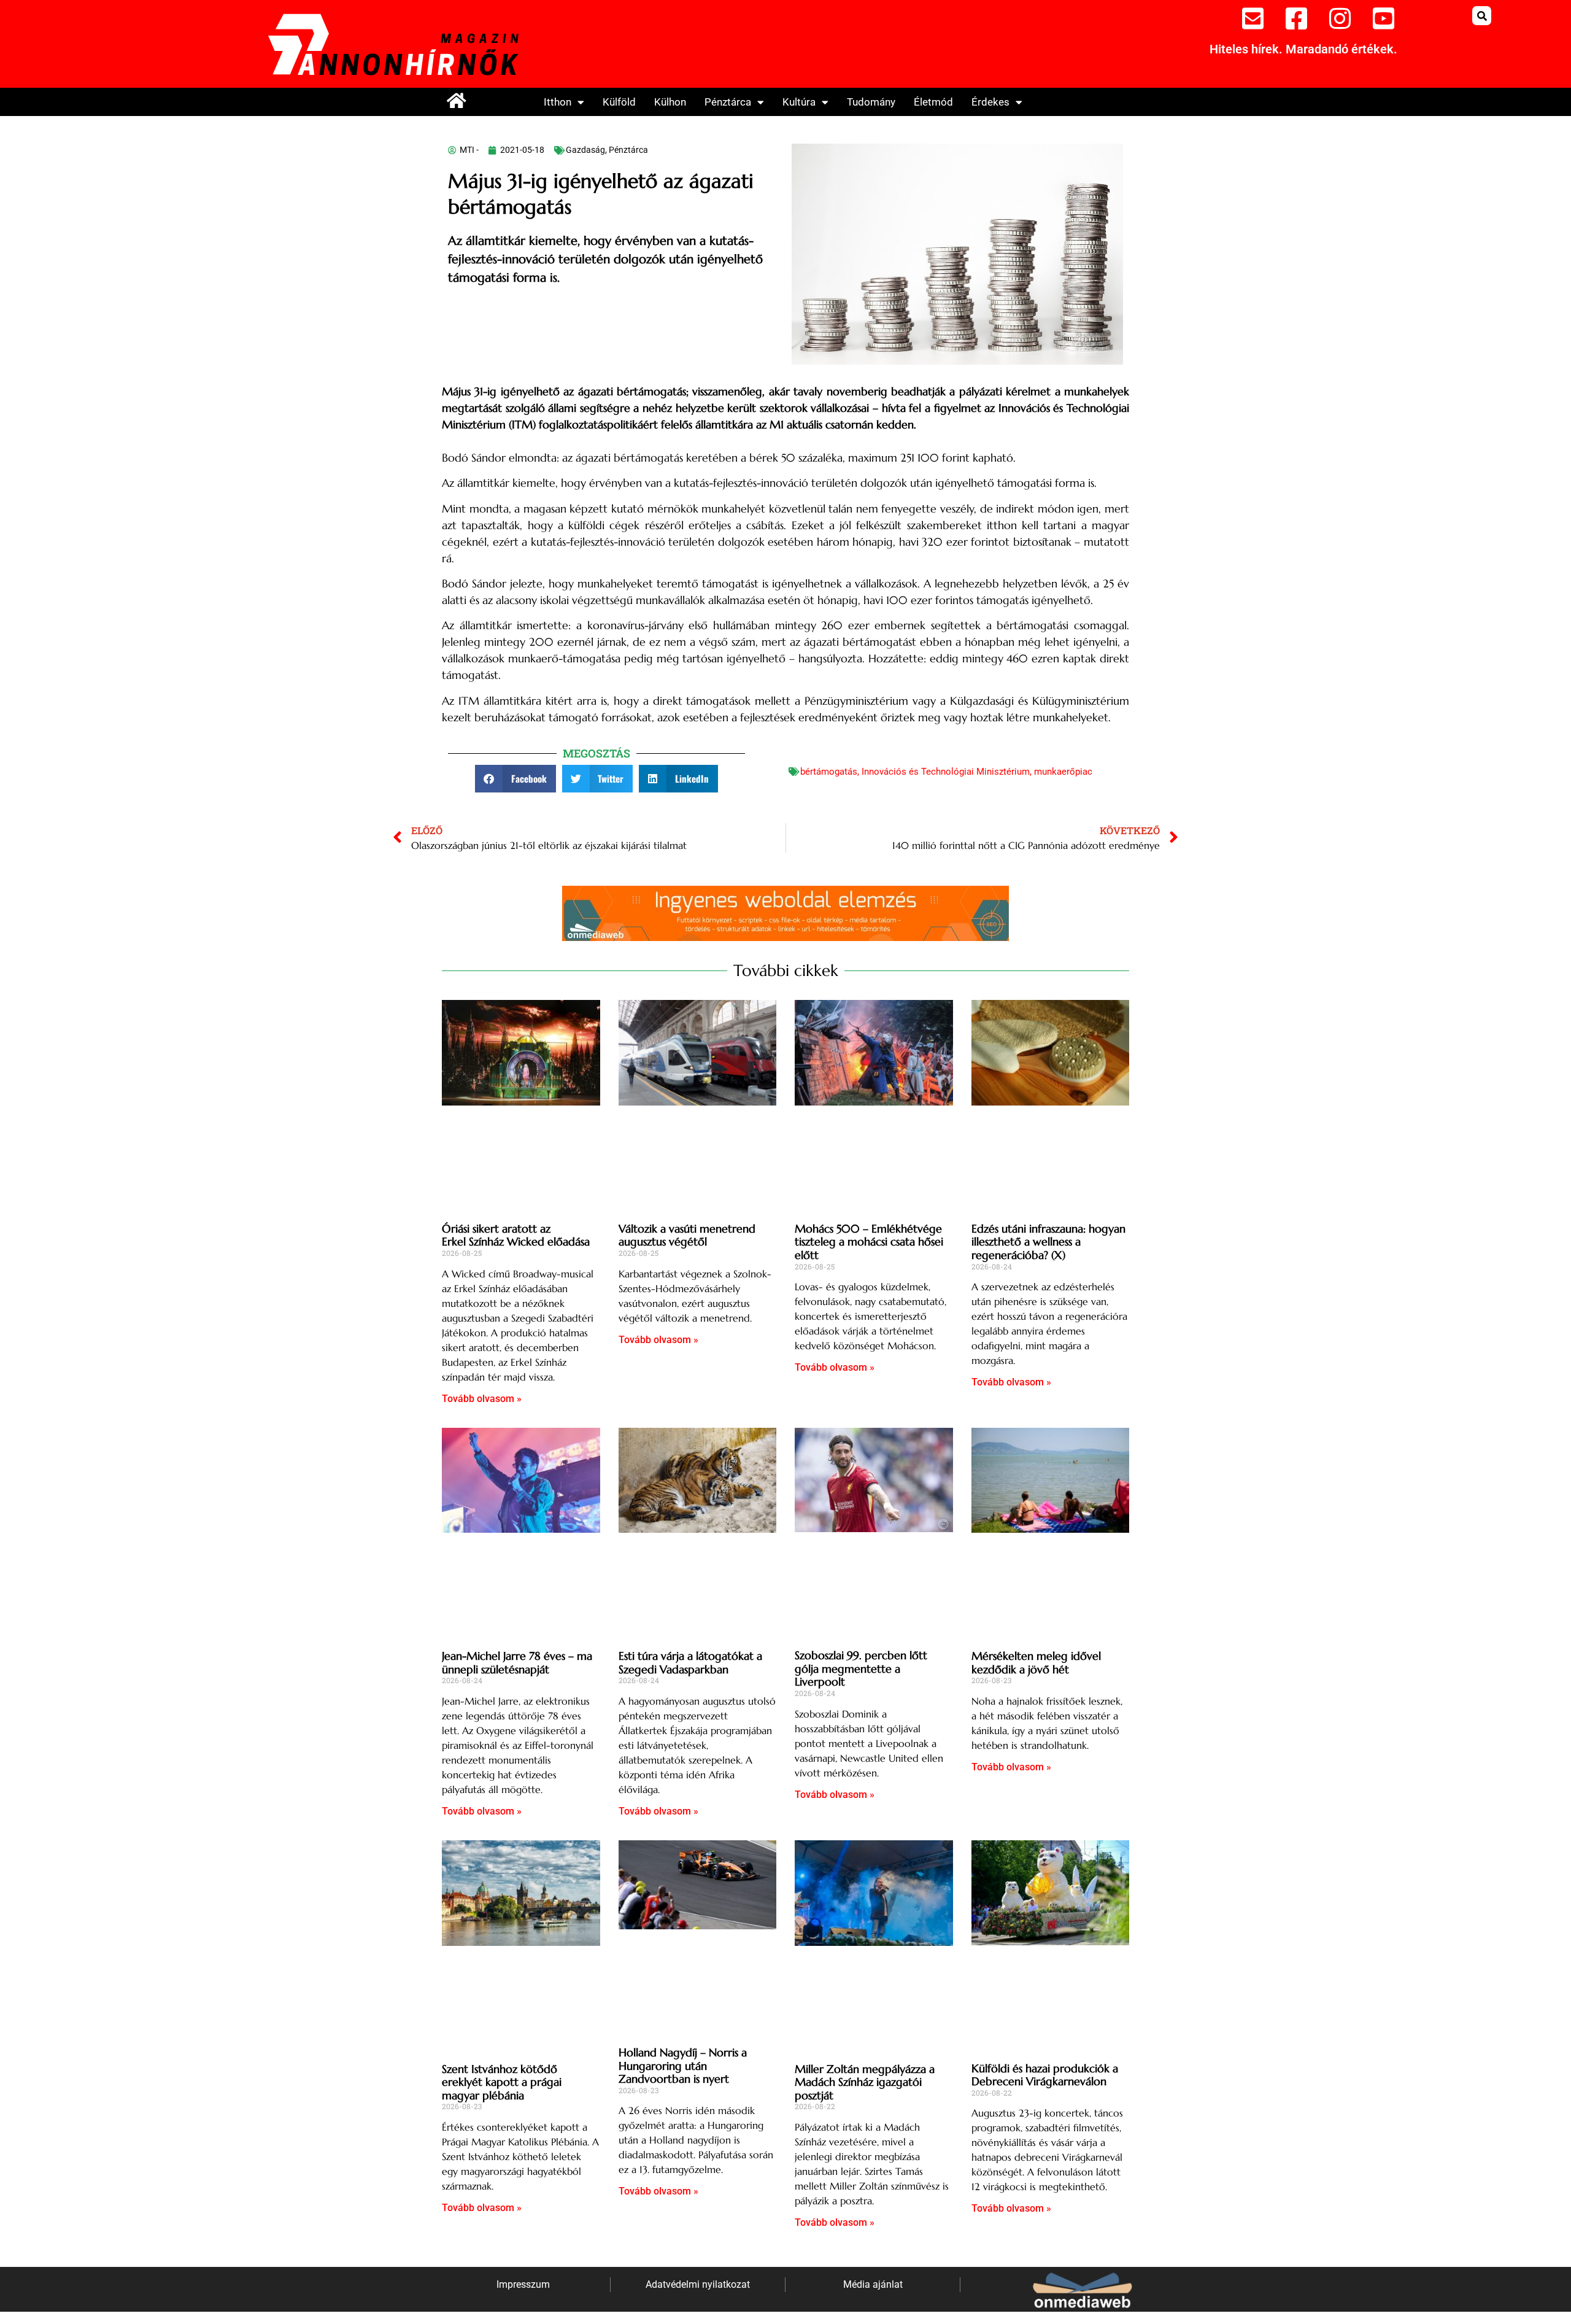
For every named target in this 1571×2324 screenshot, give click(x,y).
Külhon (670, 102)
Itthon (558, 102)
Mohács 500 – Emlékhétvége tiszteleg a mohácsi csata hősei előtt (869, 1242)
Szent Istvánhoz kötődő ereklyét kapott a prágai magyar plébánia (502, 2082)
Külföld (619, 102)
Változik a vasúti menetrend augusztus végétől (687, 1235)
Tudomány (871, 102)
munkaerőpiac (1063, 772)
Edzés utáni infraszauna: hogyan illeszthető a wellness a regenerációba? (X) (1048, 1242)
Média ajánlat (873, 2284)
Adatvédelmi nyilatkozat (698, 2284)
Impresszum (523, 2284)
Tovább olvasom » (482, 1399)
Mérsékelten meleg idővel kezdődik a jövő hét (1036, 1663)
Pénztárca (728, 102)
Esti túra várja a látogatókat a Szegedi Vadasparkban (690, 1663)
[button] (1482, 16)
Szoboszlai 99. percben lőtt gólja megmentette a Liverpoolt (861, 1668)
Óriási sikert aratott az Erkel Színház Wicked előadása (516, 1235)
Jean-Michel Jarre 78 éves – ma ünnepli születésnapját (517, 1663)
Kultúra (799, 102)
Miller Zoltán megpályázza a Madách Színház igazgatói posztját (865, 2082)
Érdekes (990, 102)
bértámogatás (829, 772)
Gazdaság (585, 150)
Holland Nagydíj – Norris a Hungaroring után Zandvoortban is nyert (683, 2066)
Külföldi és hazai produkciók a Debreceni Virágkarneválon (1045, 2075)
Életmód (933, 102)
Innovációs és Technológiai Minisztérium (946, 772)
